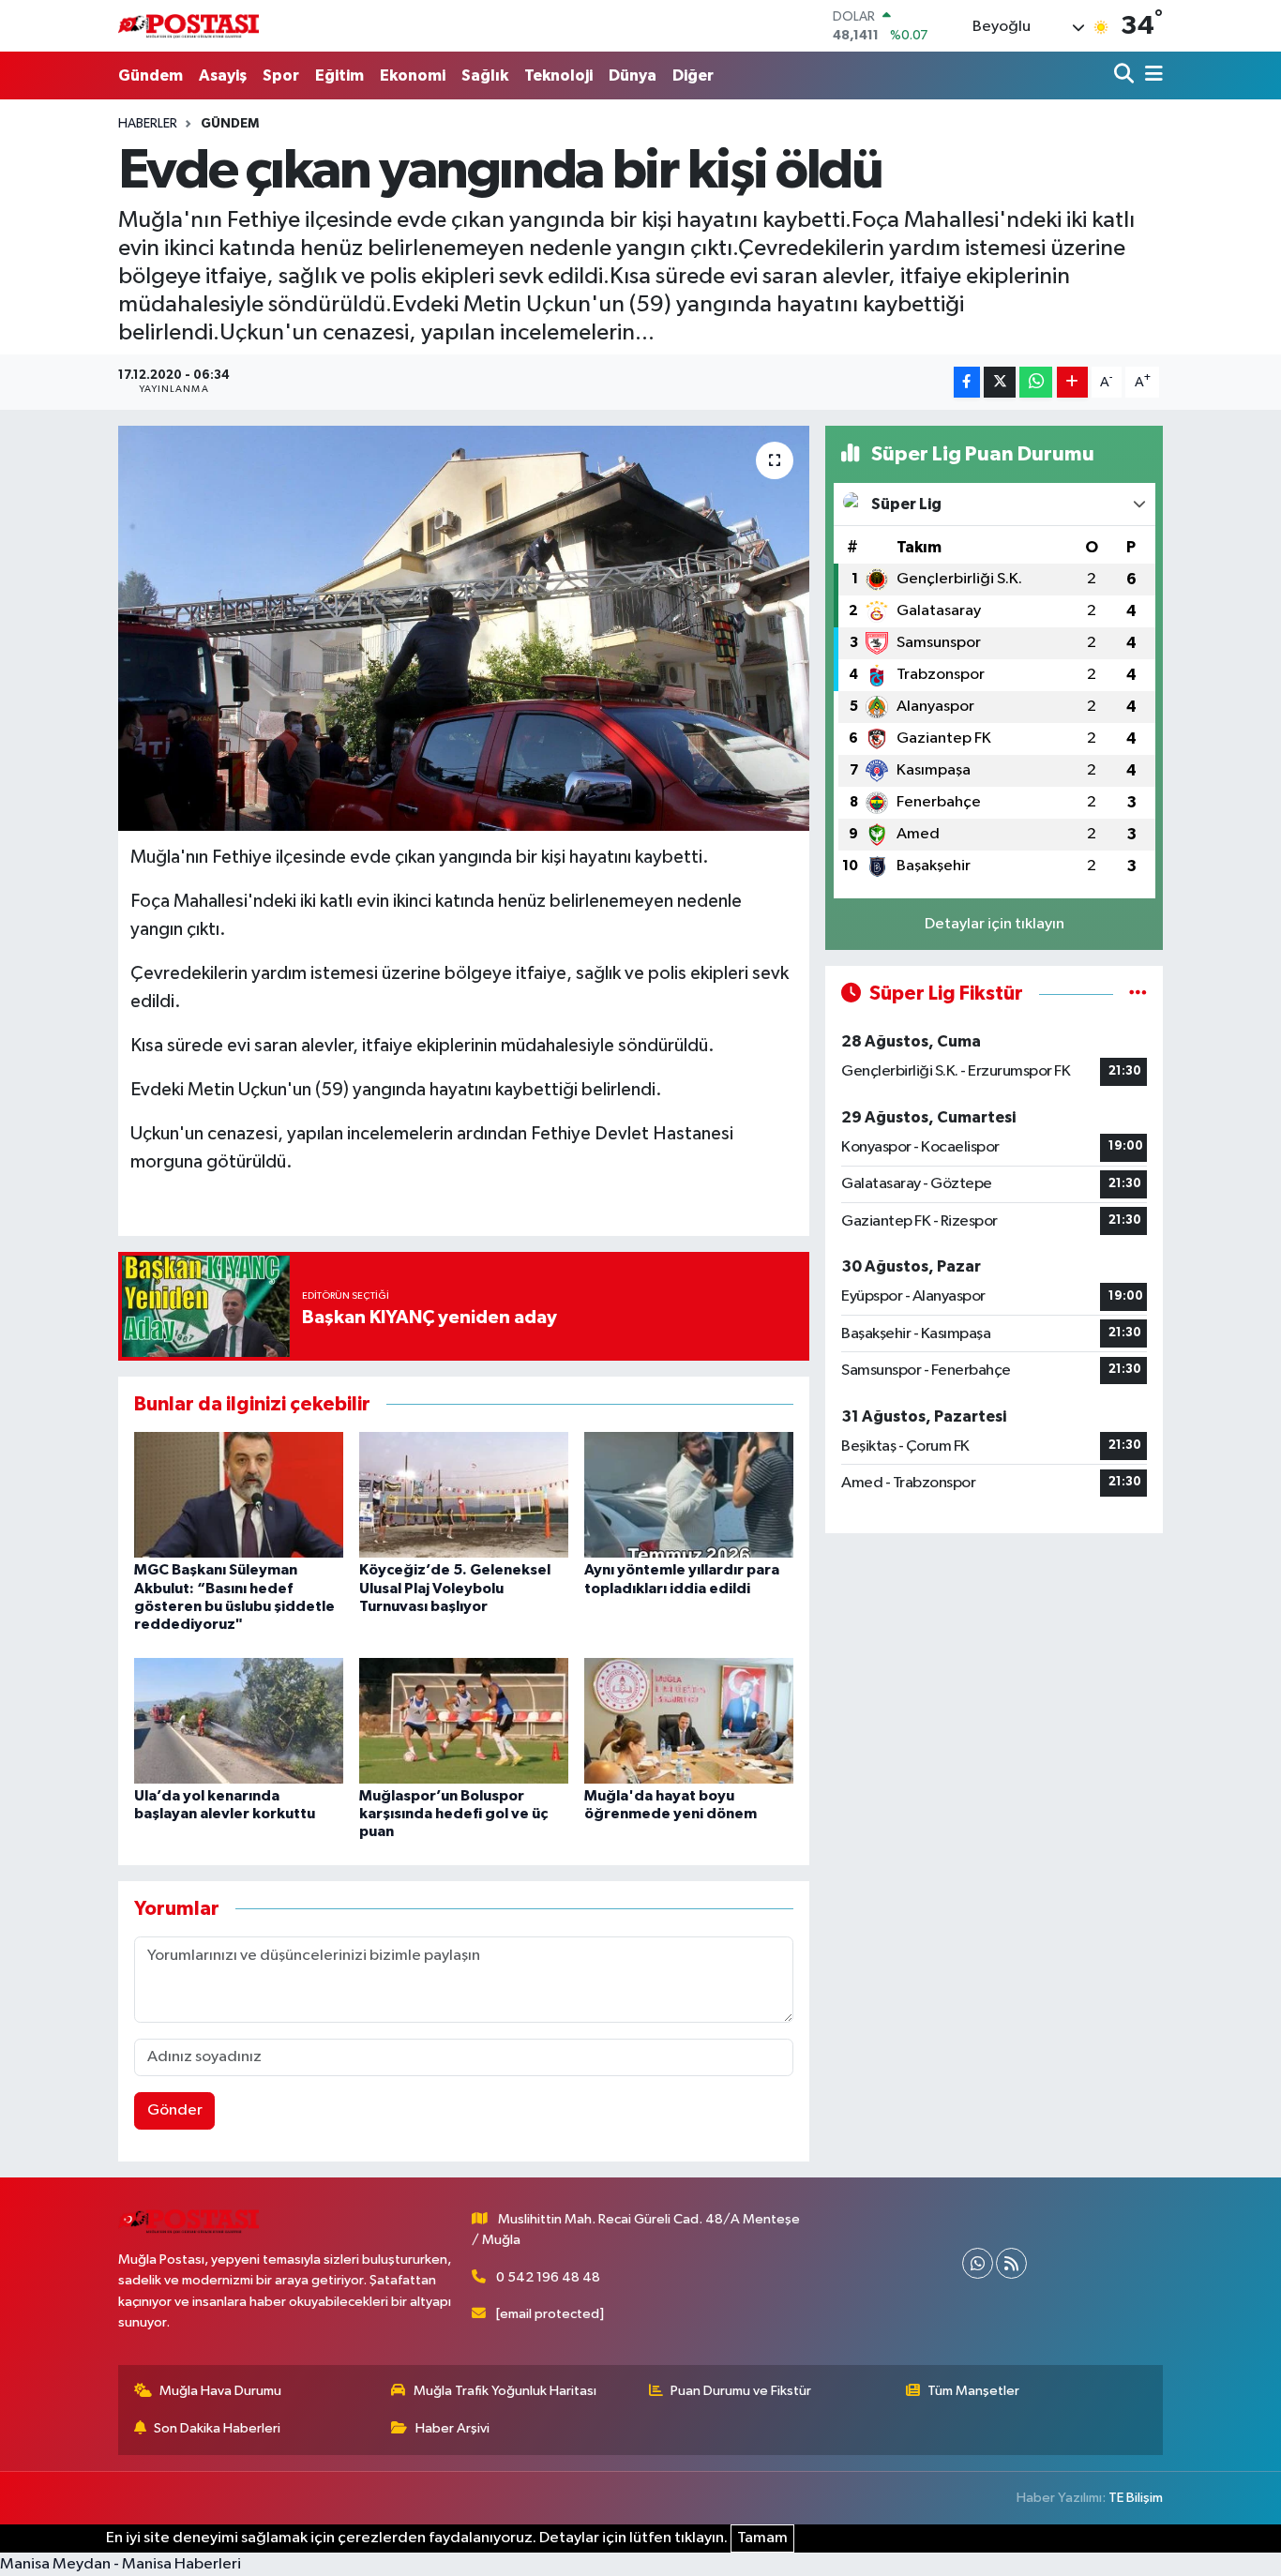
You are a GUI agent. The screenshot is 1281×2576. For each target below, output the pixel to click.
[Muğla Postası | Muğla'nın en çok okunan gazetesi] (188, 26)
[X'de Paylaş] (1000, 382)
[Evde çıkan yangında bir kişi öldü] (464, 628)
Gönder (175, 2110)
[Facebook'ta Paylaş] (967, 382)
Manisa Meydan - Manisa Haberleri (121, 2564)
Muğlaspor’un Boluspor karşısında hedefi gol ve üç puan (453, 1814)
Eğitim (339, 75)
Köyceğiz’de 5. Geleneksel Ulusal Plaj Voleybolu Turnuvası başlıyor (455, 1588)
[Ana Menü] (1151, 75)
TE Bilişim (1136, 2498)
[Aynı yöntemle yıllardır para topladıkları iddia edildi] (689, 1494)
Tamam (762, 2538)
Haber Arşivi (452, 2428)
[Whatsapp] (978, 2263)
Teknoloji (558, 75)
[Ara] (1126, 75)
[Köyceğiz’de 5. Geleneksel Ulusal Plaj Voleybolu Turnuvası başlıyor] (464, 1494)
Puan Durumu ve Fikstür (741, 2391)
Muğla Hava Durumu (220, 2391)
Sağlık (485, 75)
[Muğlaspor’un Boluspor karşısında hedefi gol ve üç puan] (464, 1720)
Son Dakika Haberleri (217, 2428)
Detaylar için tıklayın (995, 924)
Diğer (693, 75)
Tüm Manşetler (973, 2391)
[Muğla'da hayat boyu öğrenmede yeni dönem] (689, 1720)
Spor (281, 75)
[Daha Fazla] (1072, 382)
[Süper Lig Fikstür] (1138, 994)
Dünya (633, 75)
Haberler (148, 124)
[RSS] (1011, 2263)
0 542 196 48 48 (548, 2277)
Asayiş (223, 75)
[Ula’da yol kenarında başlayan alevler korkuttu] (239, 1720)
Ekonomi (413, 75)
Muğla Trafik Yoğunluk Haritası (505, 2391)
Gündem (151, 75)
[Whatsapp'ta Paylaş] (1036, 382)
